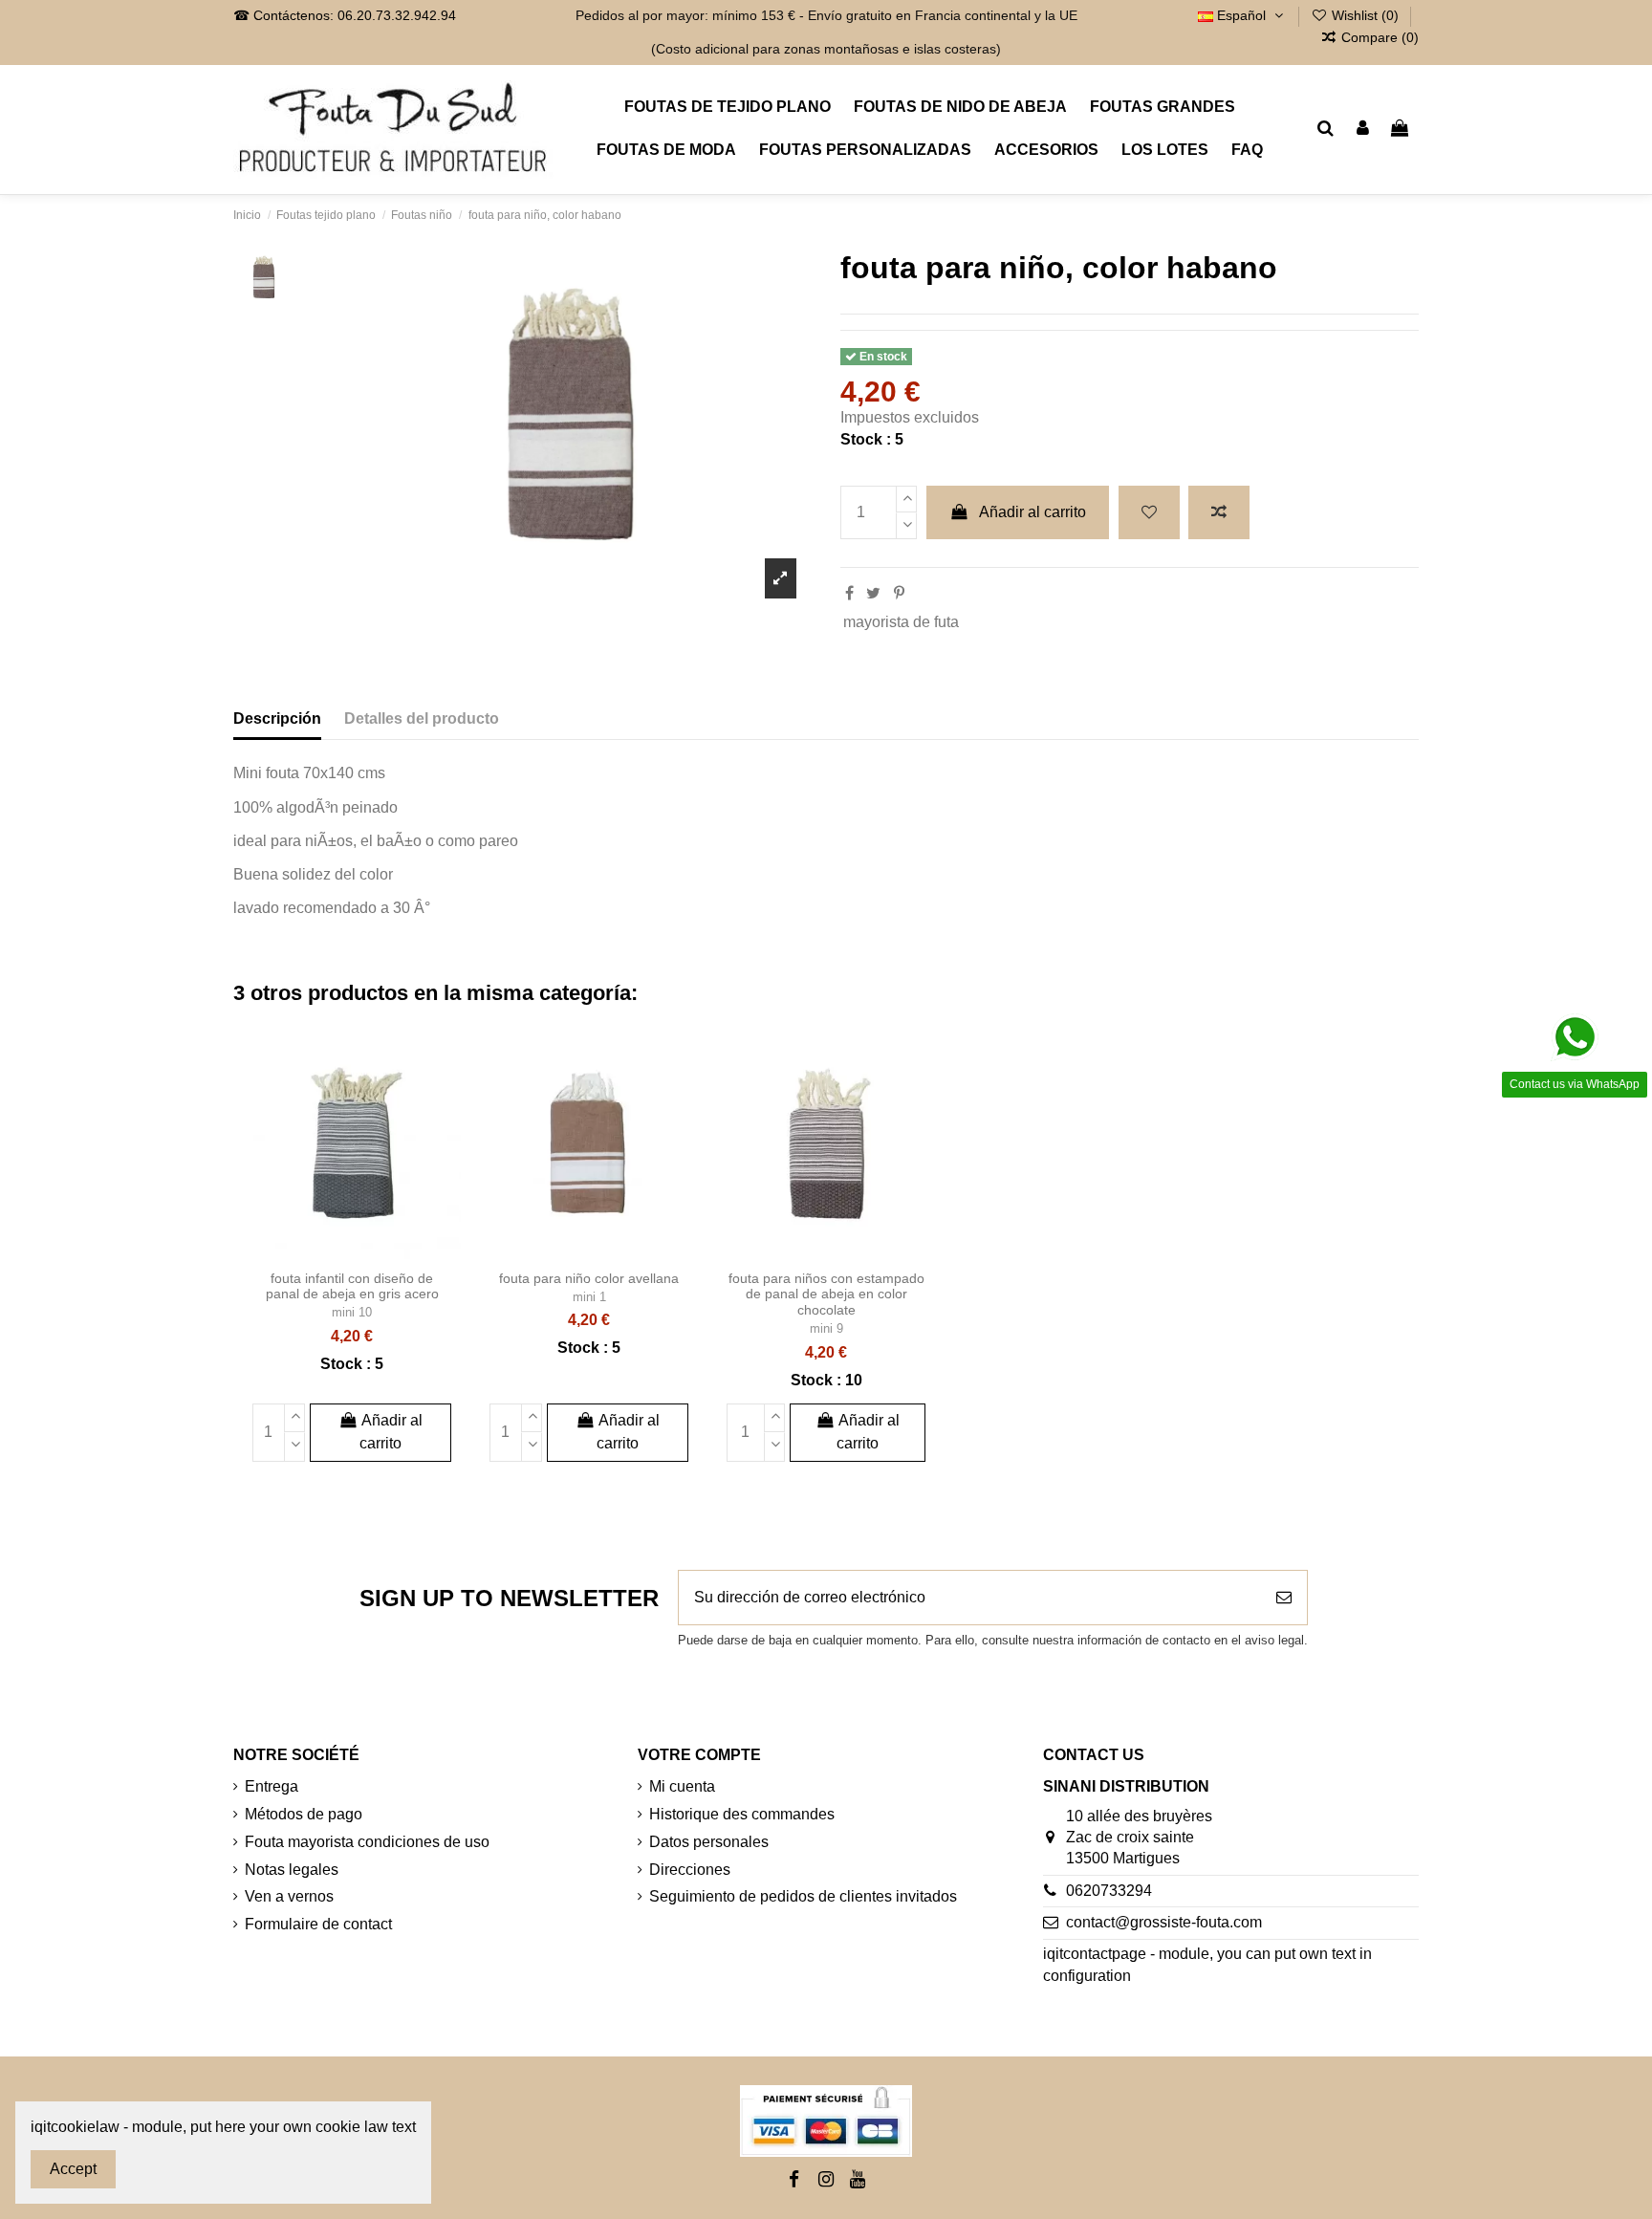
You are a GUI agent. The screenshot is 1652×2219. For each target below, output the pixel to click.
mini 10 (352, 1312)
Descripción (277, 718)
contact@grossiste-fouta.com (1164, 1922)
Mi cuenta (682, 1786)
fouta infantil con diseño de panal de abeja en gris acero (352, 1286)
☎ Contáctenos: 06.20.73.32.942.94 (345, 15)
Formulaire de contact (318, 1924)
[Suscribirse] (1284, 1598)
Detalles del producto (422, 718)
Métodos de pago (304, 1814)
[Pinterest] (899, 593)
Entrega (272, 1786)
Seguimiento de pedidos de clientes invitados (803, 1896)
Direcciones (690, 1870)
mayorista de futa (901, 622)
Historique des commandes (742, 1814)
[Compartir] (849, 593)
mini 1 (589, 1297)
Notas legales (292, 1870)
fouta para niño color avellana (589, 1278)
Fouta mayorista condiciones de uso (367, 1842)
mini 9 (826, 1328)
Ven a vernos (289, 1896)
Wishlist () (1365, 15)
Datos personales (709, 1842)
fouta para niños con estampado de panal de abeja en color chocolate (826, 1294)
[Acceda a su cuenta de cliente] (1363, 129)
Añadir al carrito (1032, 512)
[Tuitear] (873, 593)
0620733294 (1109, 1891)
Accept (73, 2169)
